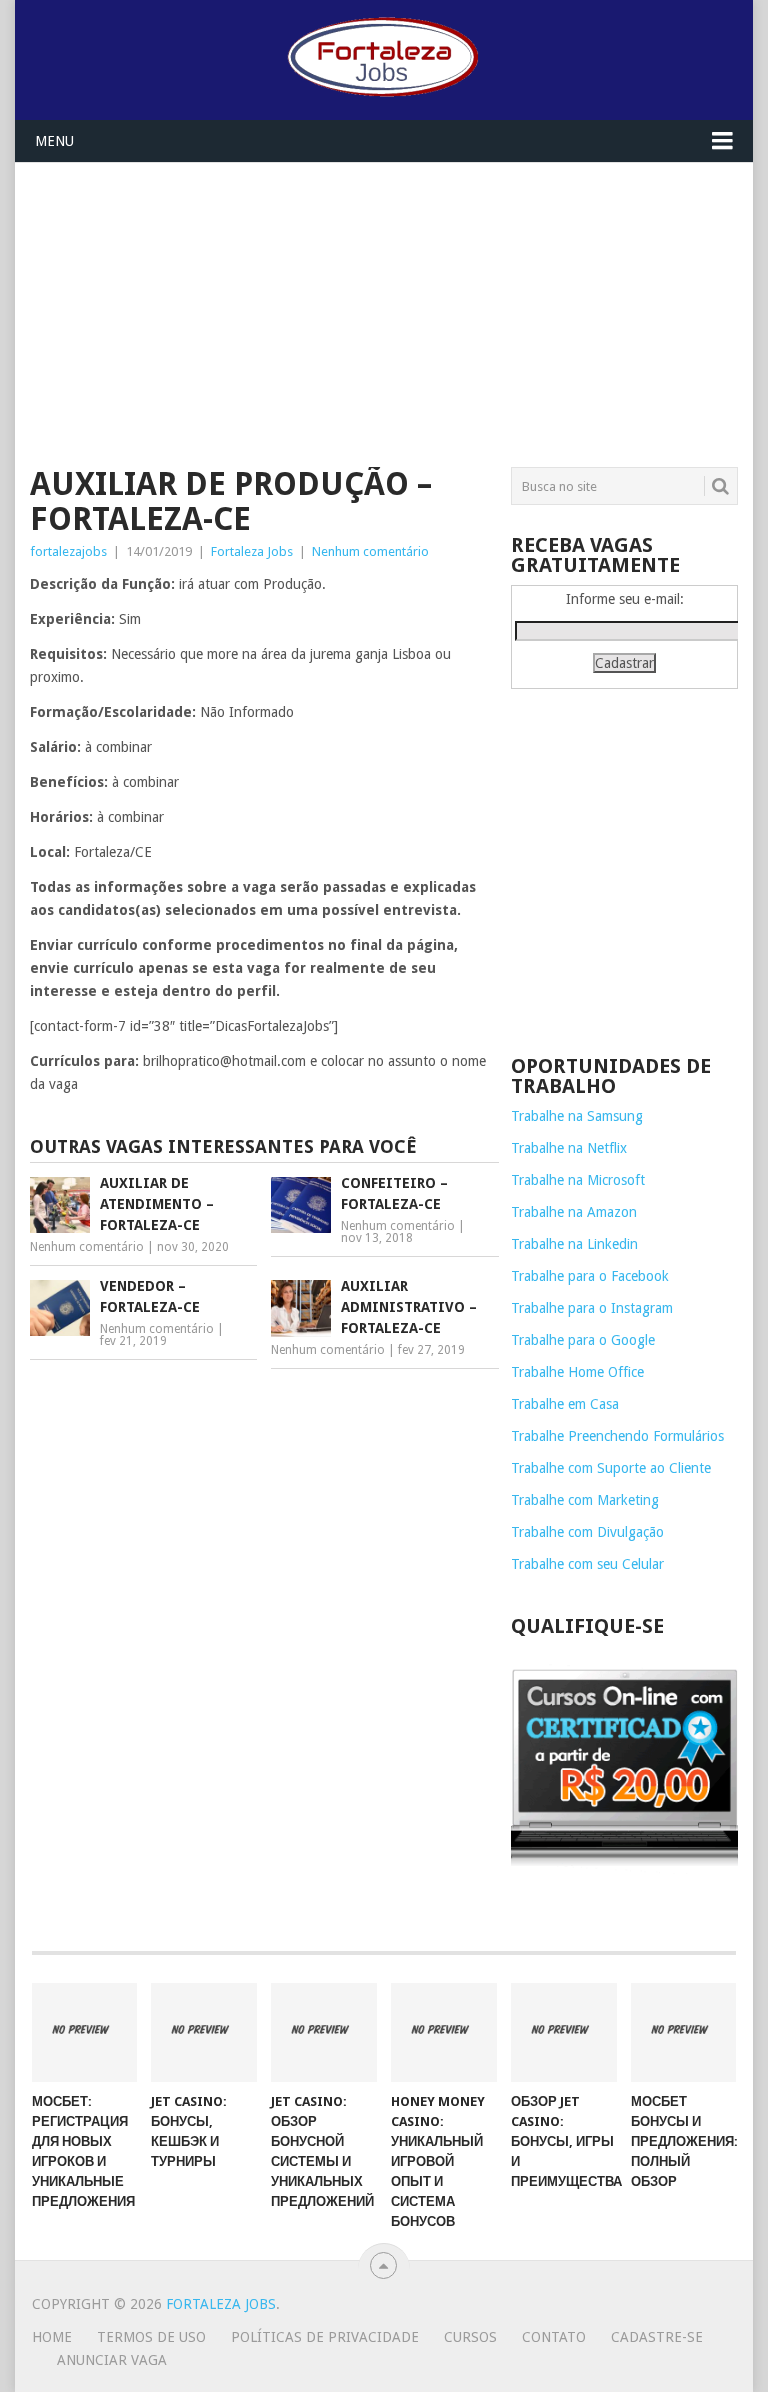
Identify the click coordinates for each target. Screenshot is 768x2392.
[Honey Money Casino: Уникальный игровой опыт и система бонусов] (444, 2032)
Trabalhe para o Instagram (592, 1308)
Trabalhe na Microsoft (578, 1180)
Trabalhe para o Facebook (590, 1276)
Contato (554, 2337)
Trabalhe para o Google (583, 1340)
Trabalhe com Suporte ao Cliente (611, 1468)
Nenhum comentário (370, 551)
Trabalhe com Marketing (585, 1500)
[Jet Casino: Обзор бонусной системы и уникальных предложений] (324, 2032)
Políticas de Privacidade (325, 2337)
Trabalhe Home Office (577, 1372)
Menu (54, 141)
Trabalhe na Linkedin (574, 1244)
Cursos (470, 2337)
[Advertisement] (383, 303)
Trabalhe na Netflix (569, 1148)
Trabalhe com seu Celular (587, 1564)
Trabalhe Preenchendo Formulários (617, 1436)
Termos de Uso (151, 2337)
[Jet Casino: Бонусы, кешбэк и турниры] (204, 2032)
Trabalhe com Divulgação (587, 1532)
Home (52, 2337)
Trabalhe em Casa (565, 1404)
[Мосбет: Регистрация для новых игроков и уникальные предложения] (85, 2032)
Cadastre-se (657, 2337)
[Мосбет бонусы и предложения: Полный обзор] (684, 2032)
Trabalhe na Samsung (577, 1116)
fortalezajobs (68, 551)
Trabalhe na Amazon (574, 1212)
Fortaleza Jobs (252, 551)
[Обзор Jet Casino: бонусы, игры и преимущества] (564, 2032)
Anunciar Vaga (112, 2360)
